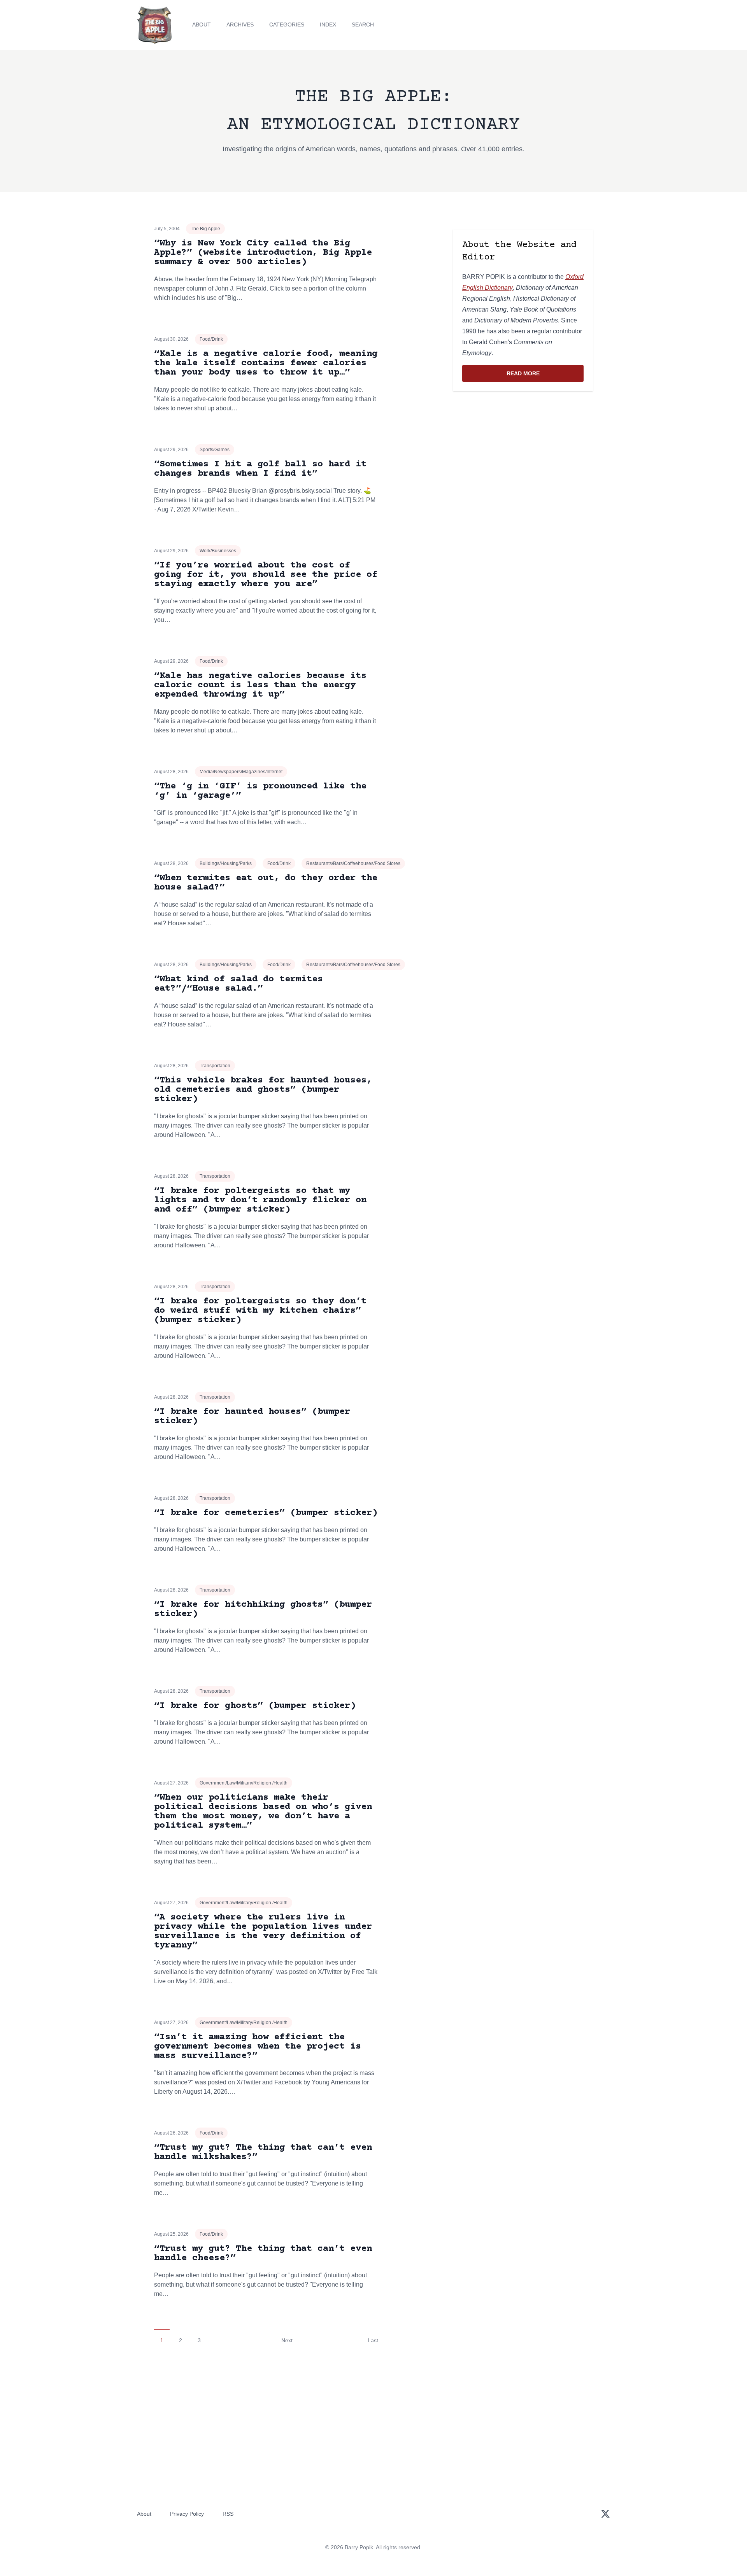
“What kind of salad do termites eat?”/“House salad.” (238, 984)
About (202, 25)
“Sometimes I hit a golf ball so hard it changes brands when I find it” (260, 469)
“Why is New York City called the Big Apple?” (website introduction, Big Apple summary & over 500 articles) (263, 253)
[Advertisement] (523, 458)
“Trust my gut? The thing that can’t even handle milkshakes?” (263, 2152)
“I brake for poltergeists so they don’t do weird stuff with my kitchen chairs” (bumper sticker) (260, 1311)
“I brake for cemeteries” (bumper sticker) (266, 1513)
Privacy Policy (187, 2514)
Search (363, 25)
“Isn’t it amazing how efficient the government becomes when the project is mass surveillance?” (258, 2046)
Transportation (215, 1066)
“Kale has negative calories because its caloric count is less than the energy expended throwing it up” (260, 685)
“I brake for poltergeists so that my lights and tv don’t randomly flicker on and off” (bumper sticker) (260, 1200)
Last (373, 2340)
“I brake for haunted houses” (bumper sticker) (252, 1416)
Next (287, 2340)
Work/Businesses (218, 551)
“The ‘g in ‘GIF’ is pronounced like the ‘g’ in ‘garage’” (260, 791)
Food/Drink (211, 339)
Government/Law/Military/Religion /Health (244, 1783)
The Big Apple (205, 229)
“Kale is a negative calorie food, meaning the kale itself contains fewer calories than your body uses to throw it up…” (266, 363)
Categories (287, 25)
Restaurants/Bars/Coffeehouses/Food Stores (353, 863)
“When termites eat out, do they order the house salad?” (266, 883)
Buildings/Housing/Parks (226, 863)
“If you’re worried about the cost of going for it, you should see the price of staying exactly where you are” (266, 575)
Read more (545, 375)
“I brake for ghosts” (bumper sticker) (255, 1706)
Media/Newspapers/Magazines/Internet (241, 772)
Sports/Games (215, 450)
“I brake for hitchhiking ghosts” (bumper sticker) (263, 1609)
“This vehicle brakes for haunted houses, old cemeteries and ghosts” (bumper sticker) (263, 1090)
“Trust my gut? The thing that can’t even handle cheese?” (263, 2253)
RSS (228, 2514)
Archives (240, 25)
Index (328, 25)
